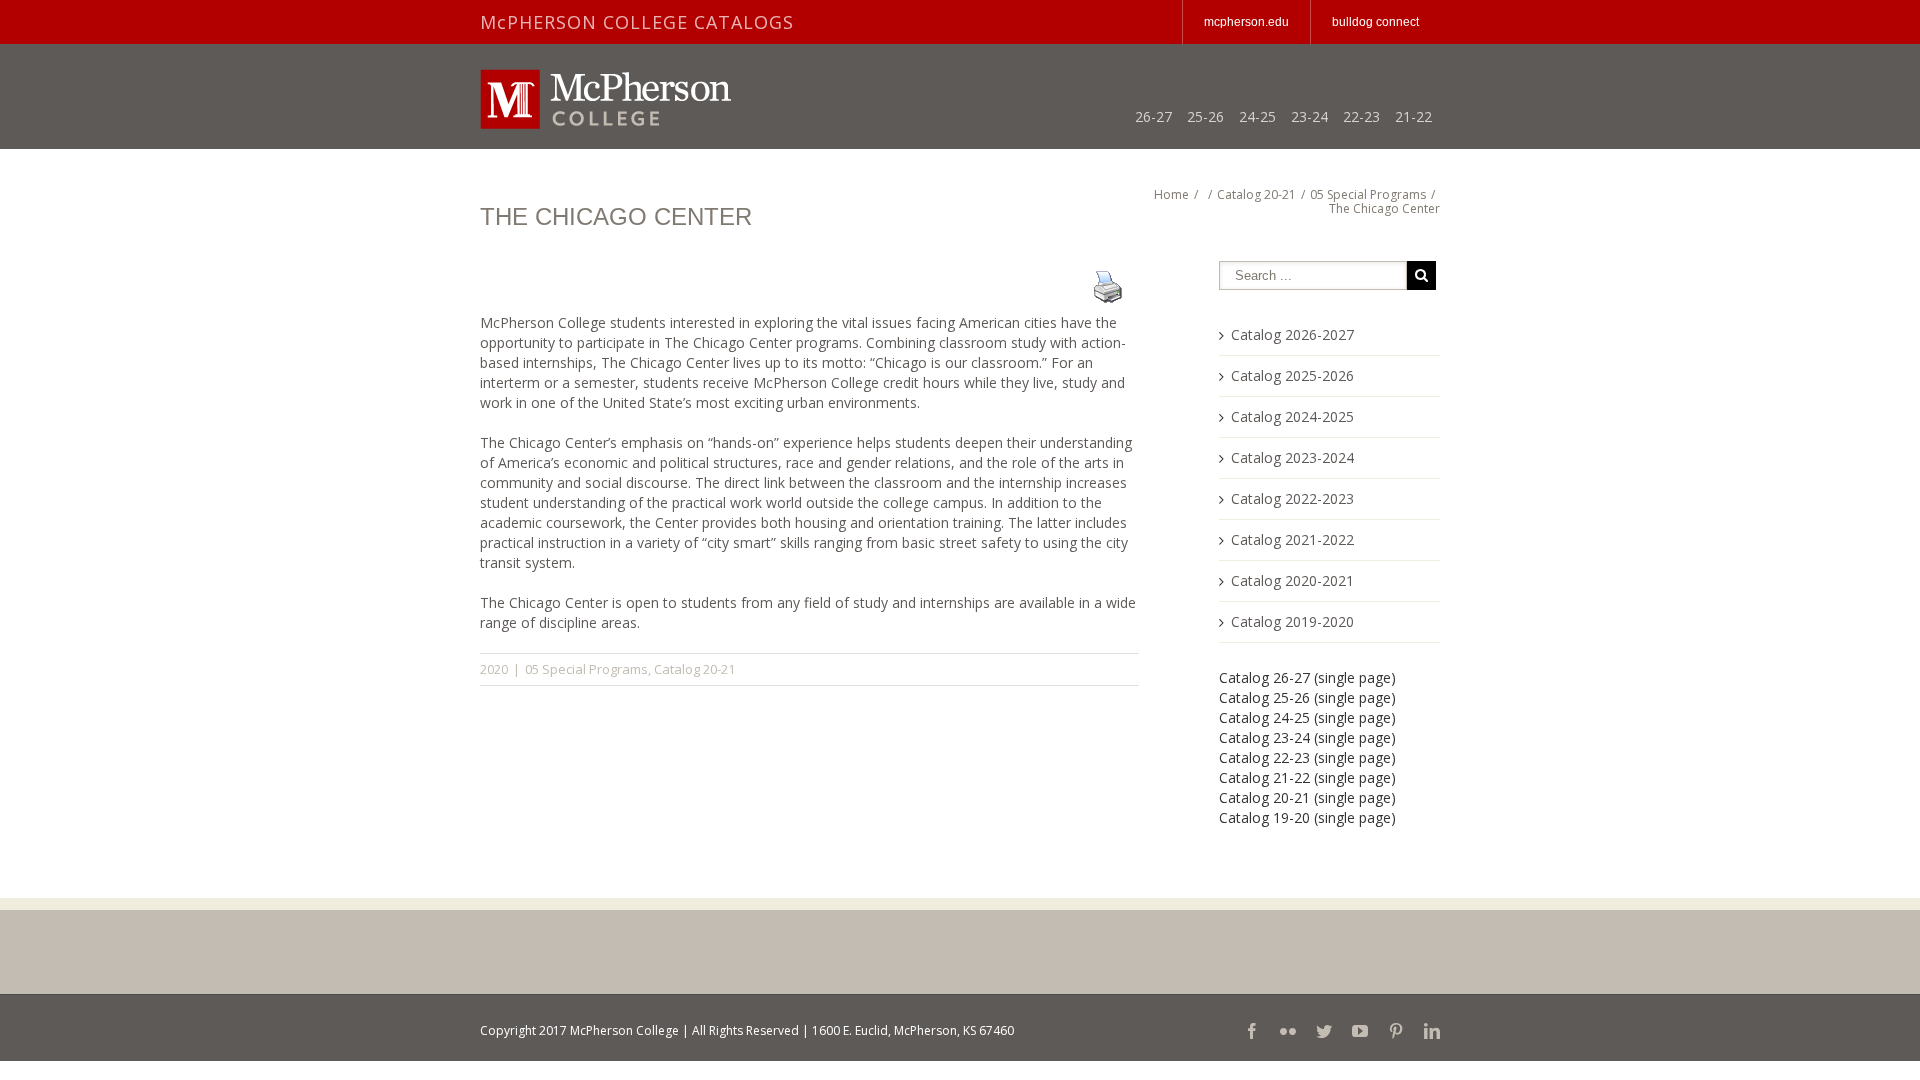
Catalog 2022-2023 (1292, 498)
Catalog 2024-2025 (1292, 416)
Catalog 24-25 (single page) (1307, 717)
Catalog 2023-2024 (1292, 457)
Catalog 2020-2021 (1292, 580)
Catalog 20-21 (694, 669)
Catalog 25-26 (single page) (1307, 697)
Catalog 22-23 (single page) (1307, 757)
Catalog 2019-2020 (1292, 621)
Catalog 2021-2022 (1292, 539)
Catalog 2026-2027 (1292, 334)
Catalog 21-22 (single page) (1307, 777)
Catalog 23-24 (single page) (1307, 737)
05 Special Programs (586, 669)
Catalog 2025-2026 (1292, 375)
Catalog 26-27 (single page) (1307, 677)
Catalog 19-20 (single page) (1307, 817)
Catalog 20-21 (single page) (1307, 797)
